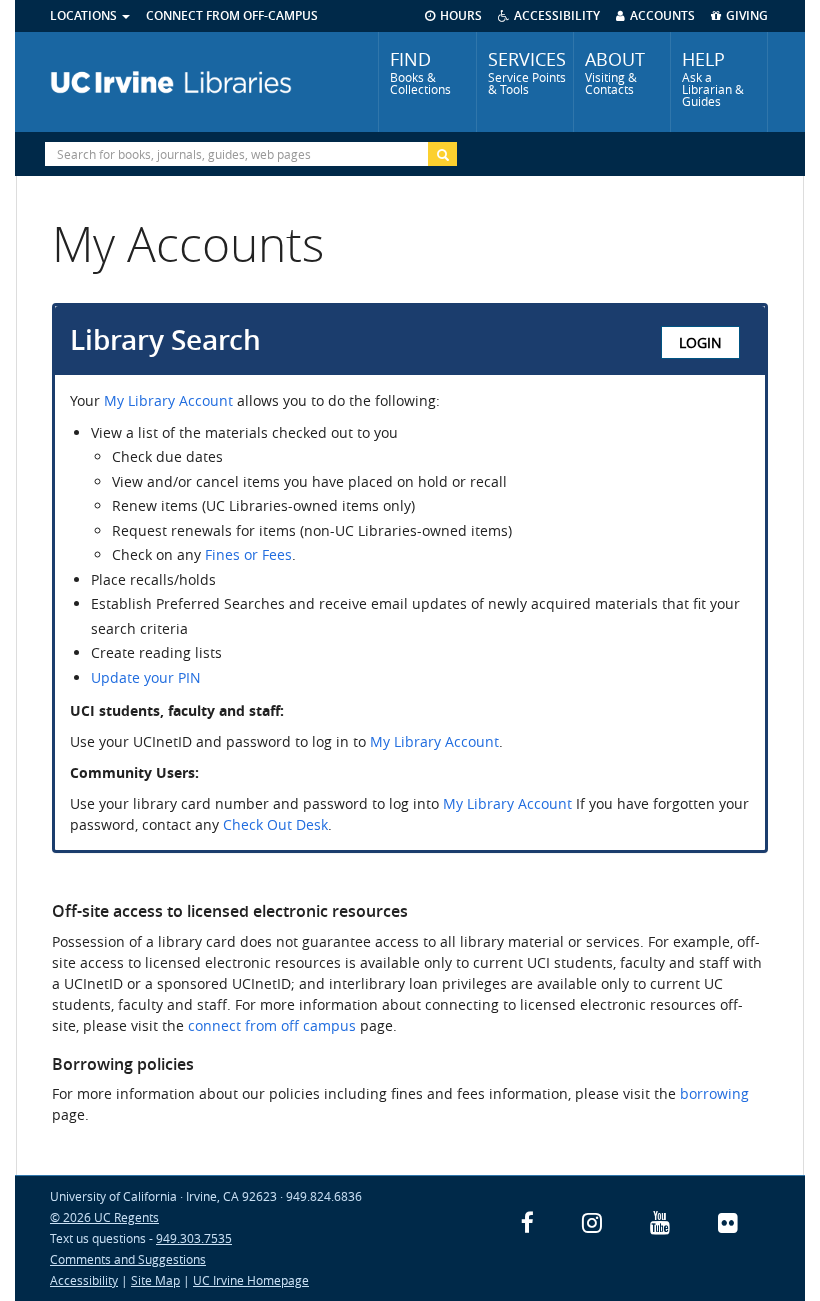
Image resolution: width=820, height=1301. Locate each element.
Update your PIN (146, 677)
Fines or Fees (248, 554)
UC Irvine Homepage (251, 1280)
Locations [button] (85, 15)
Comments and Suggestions (128, 1259)
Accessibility (84, 1280)
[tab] (427, 82)
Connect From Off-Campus (232, 15)
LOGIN (700, 342)
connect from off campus (272, 1025)
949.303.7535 (194, 1238)
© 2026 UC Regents (104, 1217)
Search (442, 154)
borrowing (714, 1093)
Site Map (155, 1280)
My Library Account (168, 400)
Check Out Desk (275, 824)
